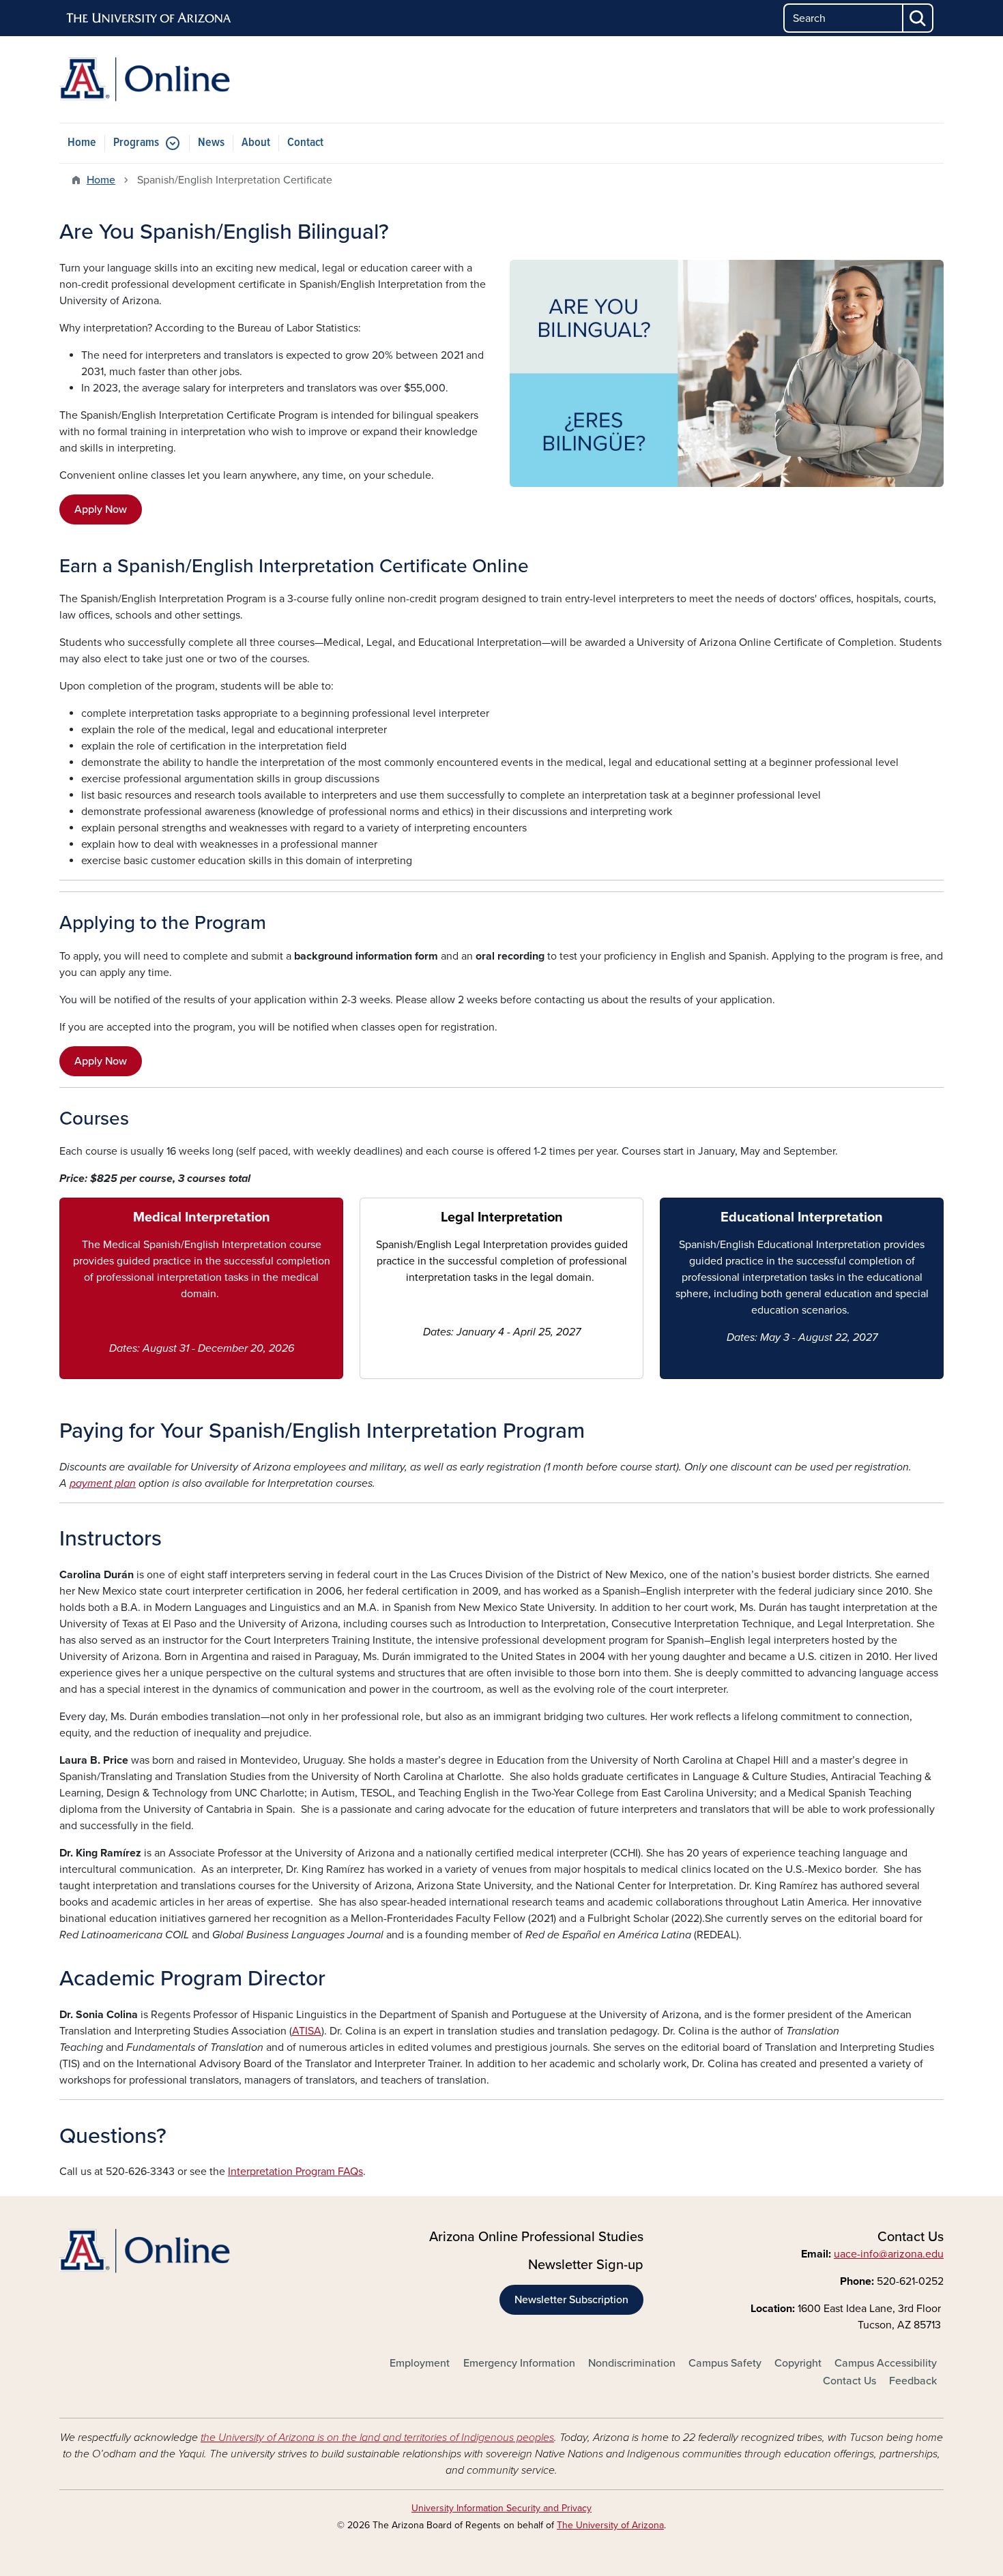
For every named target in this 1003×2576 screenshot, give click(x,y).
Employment (420, 2363)
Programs (136, 143)
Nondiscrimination (632, 2363)
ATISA (307, 2031)
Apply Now (101, 509)
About (256, 143)
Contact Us (849, 2381)
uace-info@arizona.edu (889, 2254)
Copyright (798, 2363)
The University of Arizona (610, 2525)
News (211, 143)
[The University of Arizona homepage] (149, 18)
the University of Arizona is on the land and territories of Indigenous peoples (377, 2438)
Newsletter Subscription (571, 2300)
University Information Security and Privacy (501, 2508)
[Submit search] (918, 18)
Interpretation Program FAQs (295, 2172)
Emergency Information (519, 2363)
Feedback (913, 2381)
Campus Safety (725, 2363)
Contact (305, 143)
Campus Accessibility (886, 2363)
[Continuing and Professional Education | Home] (201, 79)
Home (82, 143)
